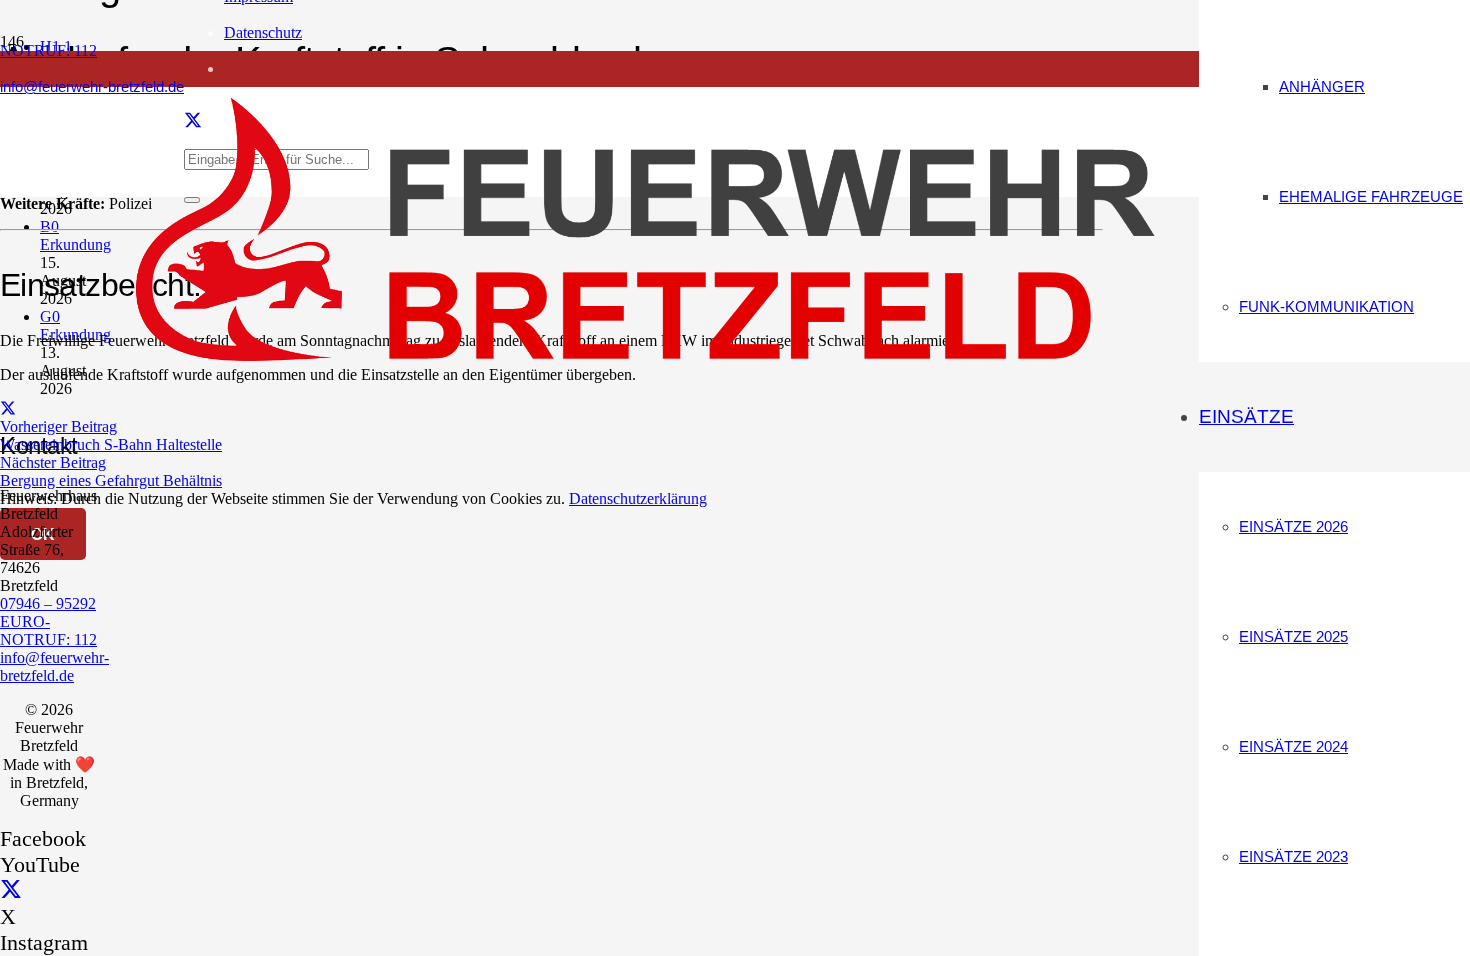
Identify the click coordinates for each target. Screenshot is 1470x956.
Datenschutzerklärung (638, 498)
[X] (11, 890)
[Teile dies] (8, 408)
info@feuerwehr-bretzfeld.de (54, 666)
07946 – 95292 (48, 603)
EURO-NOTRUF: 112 (48, 630)
